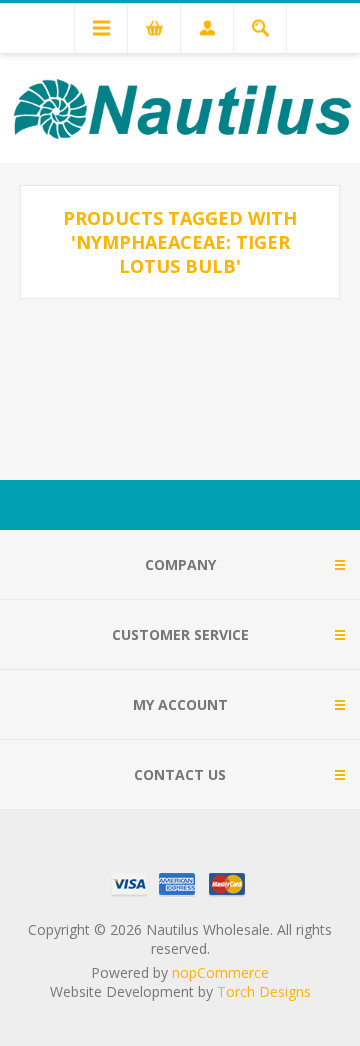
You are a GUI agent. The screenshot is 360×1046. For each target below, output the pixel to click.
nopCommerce (220, 972)
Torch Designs (264, 991)
